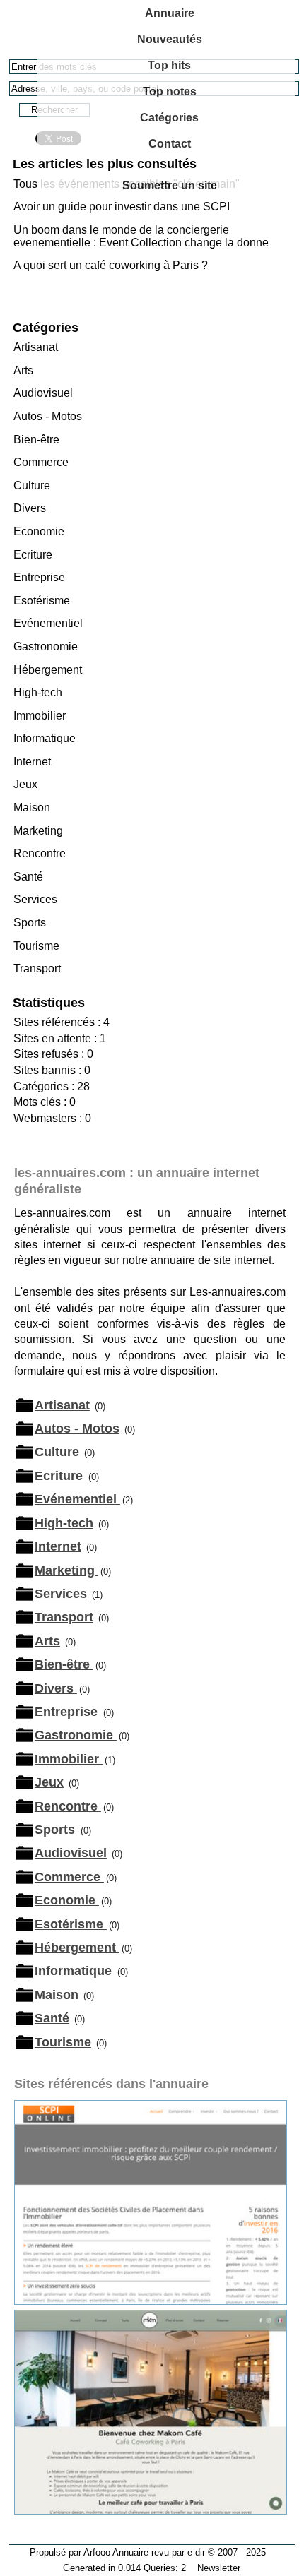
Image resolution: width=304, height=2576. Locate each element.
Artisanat (36, 347)
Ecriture (33, 555)
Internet (32, 762)
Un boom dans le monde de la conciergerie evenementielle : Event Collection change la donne (141, 236)
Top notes (170, 91)
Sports (30, 923)
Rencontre (40, 853)
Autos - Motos (48, 416)
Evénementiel (48, 623)
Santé (28, 877)
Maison (32, 807)
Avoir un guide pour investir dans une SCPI (122, 207)
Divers (30, 508)
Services (35, 899)
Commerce (41, 462)
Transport (37, 968)
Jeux (25, 784)
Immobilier (40, 716)
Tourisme (36, 946)
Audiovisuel (43, 393)
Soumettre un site (170, 185)
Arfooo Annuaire (116, 2552)
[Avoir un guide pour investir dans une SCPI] (151, 2301)
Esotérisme (42, 601)
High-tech (38, 692)
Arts (23, 370)
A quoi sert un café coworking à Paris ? (111, 265)
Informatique (45, 738)
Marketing (38, 831)
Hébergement (48, 670)
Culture (32, 485)
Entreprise (39, 577)
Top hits (169, 65)
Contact (170, 144)
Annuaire (170, 13)
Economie (39, 531)
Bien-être (36, 440)
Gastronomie (46, 646)
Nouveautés (170, 39)
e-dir (196, 2552)
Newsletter (219, 2568)
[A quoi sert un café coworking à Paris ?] (151, 2511)
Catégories (169, 118)
